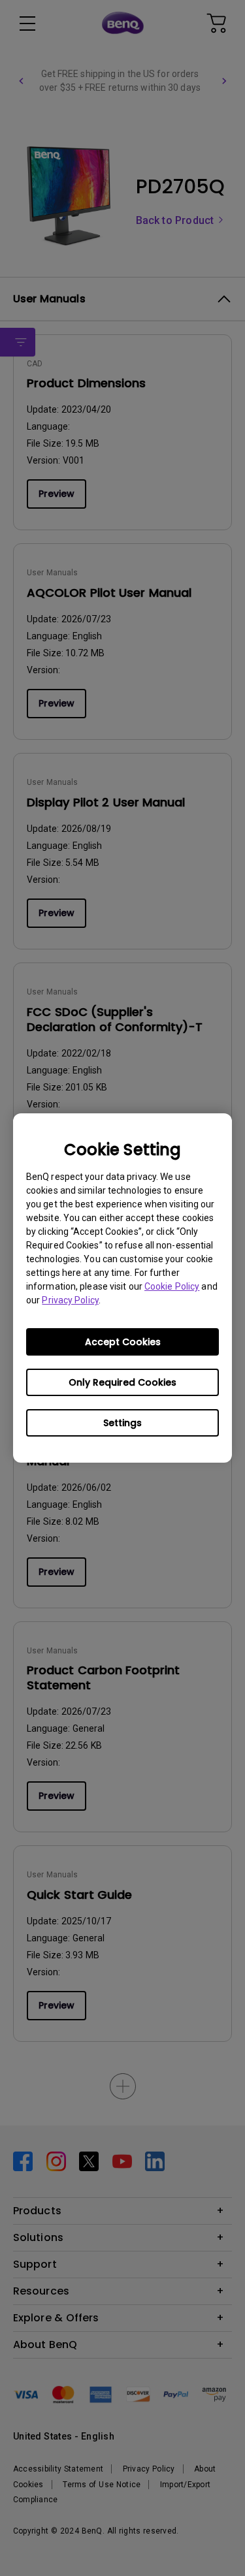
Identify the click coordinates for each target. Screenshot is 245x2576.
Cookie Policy (172, 1286)
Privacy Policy (70, 1300)
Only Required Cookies (122, 1382)
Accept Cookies (123, 1342)
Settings (122, 1423)
